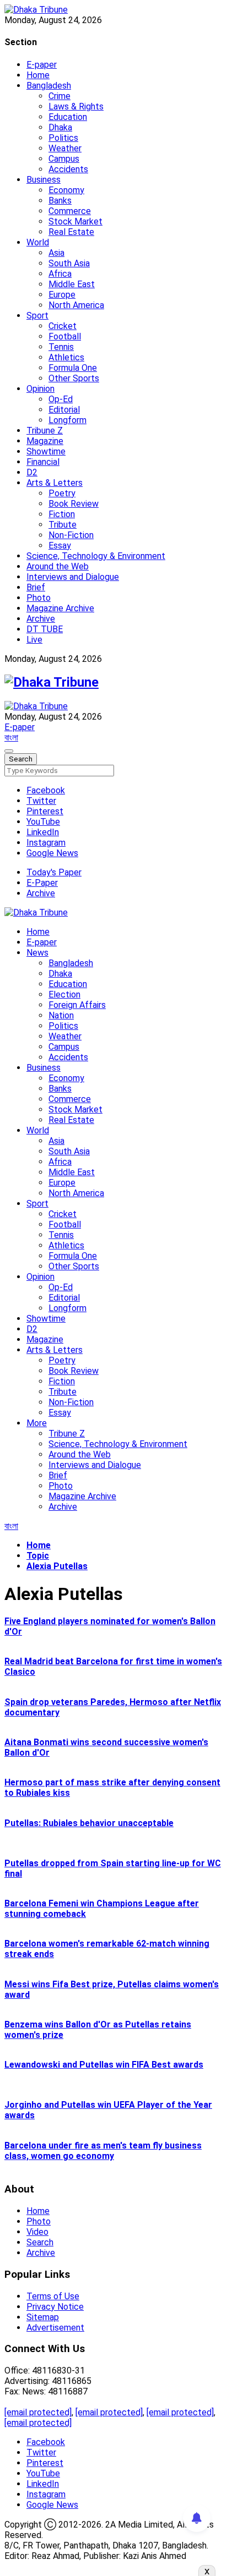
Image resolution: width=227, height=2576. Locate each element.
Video (37, 2232)
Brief (36, 587)
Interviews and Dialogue (73, 577)
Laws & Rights (76, 106)
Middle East (72, 284)
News (37, 953)
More (37, 1423)
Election (64, 994)
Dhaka (60, 127)
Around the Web (58, 566)
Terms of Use (53, 2296)
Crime (60, 96)
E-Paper (42, 883)
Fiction (62, 514)
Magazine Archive (60, 608)
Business (44, 180)
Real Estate (71, 232)
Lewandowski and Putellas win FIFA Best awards (104, 2065)
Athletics (66, 357)
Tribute (63, 525)
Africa (60, 274)
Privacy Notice (55, 2307)
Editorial (64, 410)
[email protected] (38, 2412)
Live (34, 640)
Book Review (74, 504)
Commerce (70, 211)
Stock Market (75, 221)
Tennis (61, 347)
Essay (60, 546)
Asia (56, 253)
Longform (67, 420)
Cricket (63, 326)
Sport (37, 316)
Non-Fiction (71, 535)
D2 (32, 472)
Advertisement (55, 2328)
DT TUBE (45, 629)
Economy (66, 190)
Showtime (46, 451)
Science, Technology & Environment (96, 556)
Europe (62, 295)
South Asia (69, 263)
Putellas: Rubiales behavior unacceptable (89, 1823)
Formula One (73, 368)
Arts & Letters (55, 483)
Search (40, 2242)
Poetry (62, 493)
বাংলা (11, 738)
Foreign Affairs (77, 1005)
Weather (65, 148)
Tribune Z (45, 431)
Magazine (45, 441)
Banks (60, 201)
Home (38, 75)
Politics (63, 138)
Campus (64, 159)
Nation (61, 1015)
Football (65, 336)
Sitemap (43, 2317)
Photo (39, 598)
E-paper (42, 65)
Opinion (40, 389)
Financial (43, 462)
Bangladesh (49, 86)
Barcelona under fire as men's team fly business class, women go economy (103, 2151)
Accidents (68, 169)
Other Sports (74, 378)
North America (76, 305)
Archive (41, 619)
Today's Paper (54, 872)
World (38, 242)
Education (68, 117)
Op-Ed (61, 399)
